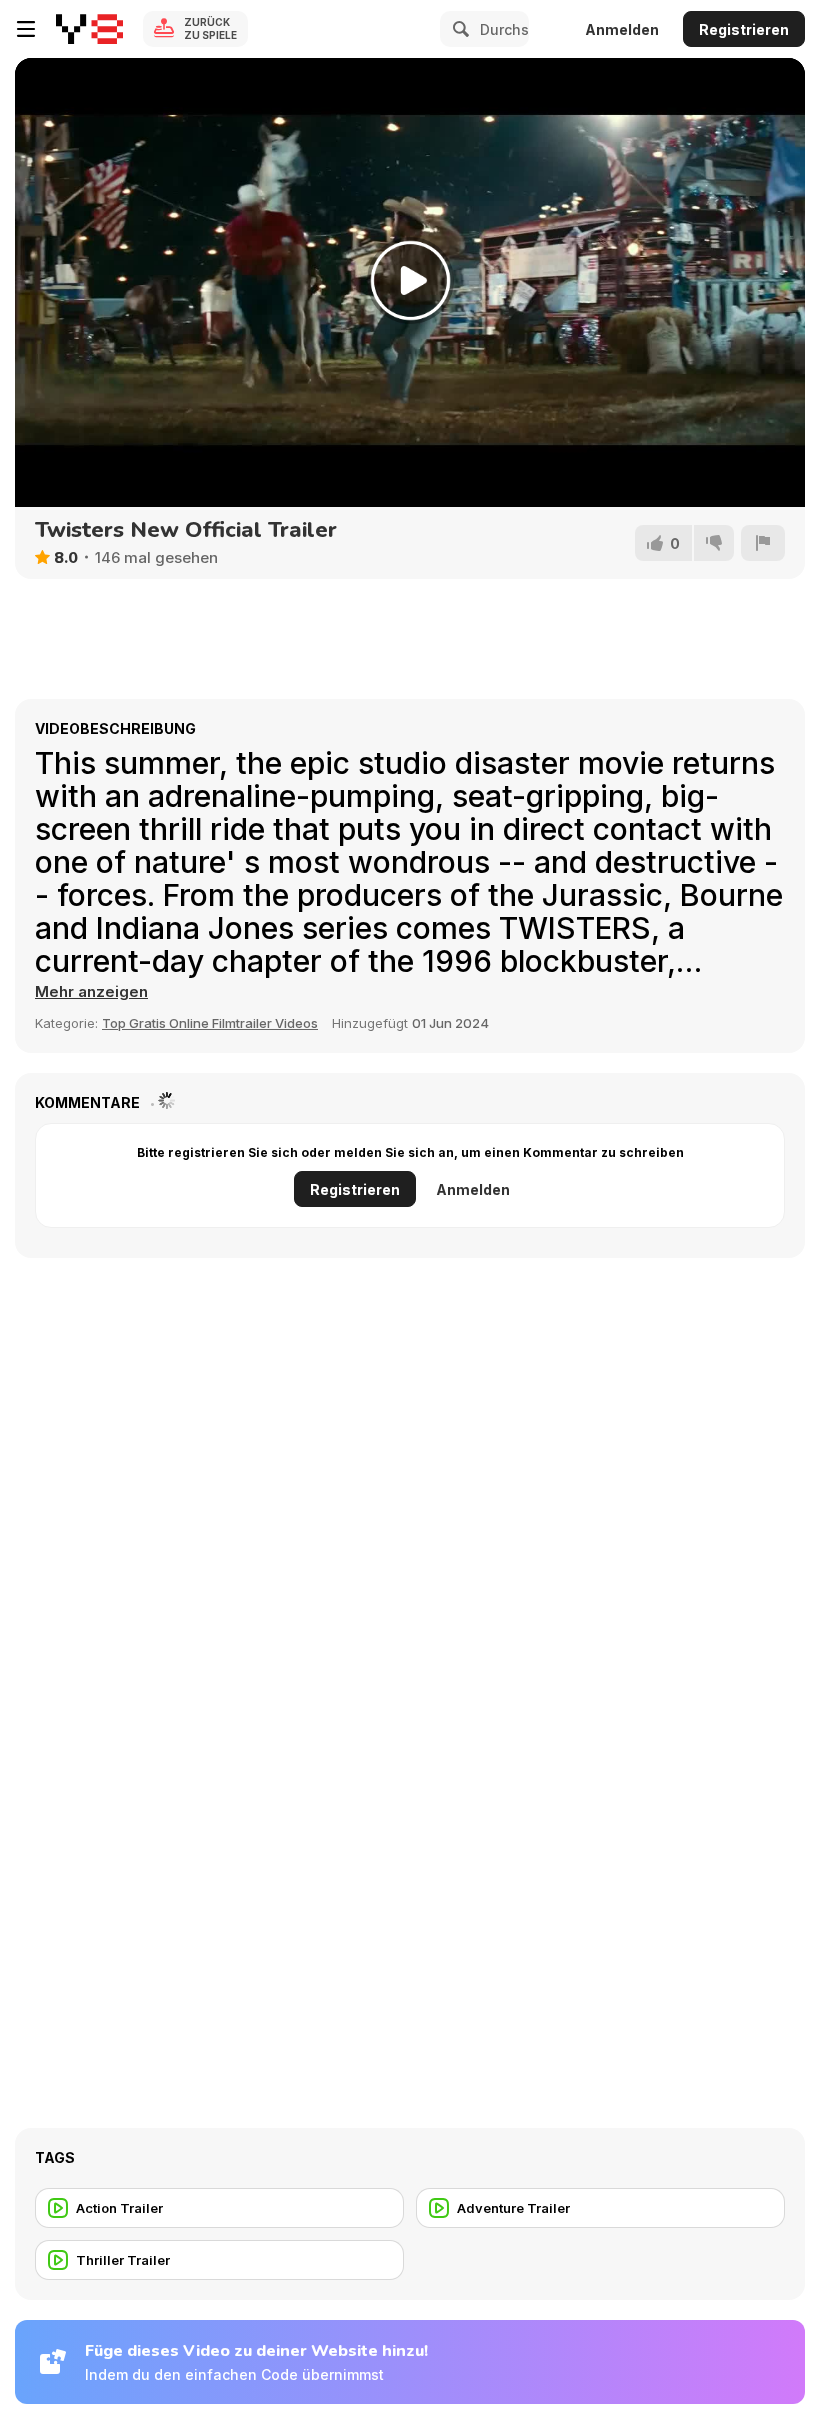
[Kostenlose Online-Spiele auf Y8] (89, 29)
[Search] (458, 29)
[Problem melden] (763, 543)
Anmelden (622, 29)
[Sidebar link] (26, 29)
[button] (91, 992)
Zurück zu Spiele (210, 28)
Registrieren (744, 29)
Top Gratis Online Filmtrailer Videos (210, 1023)
